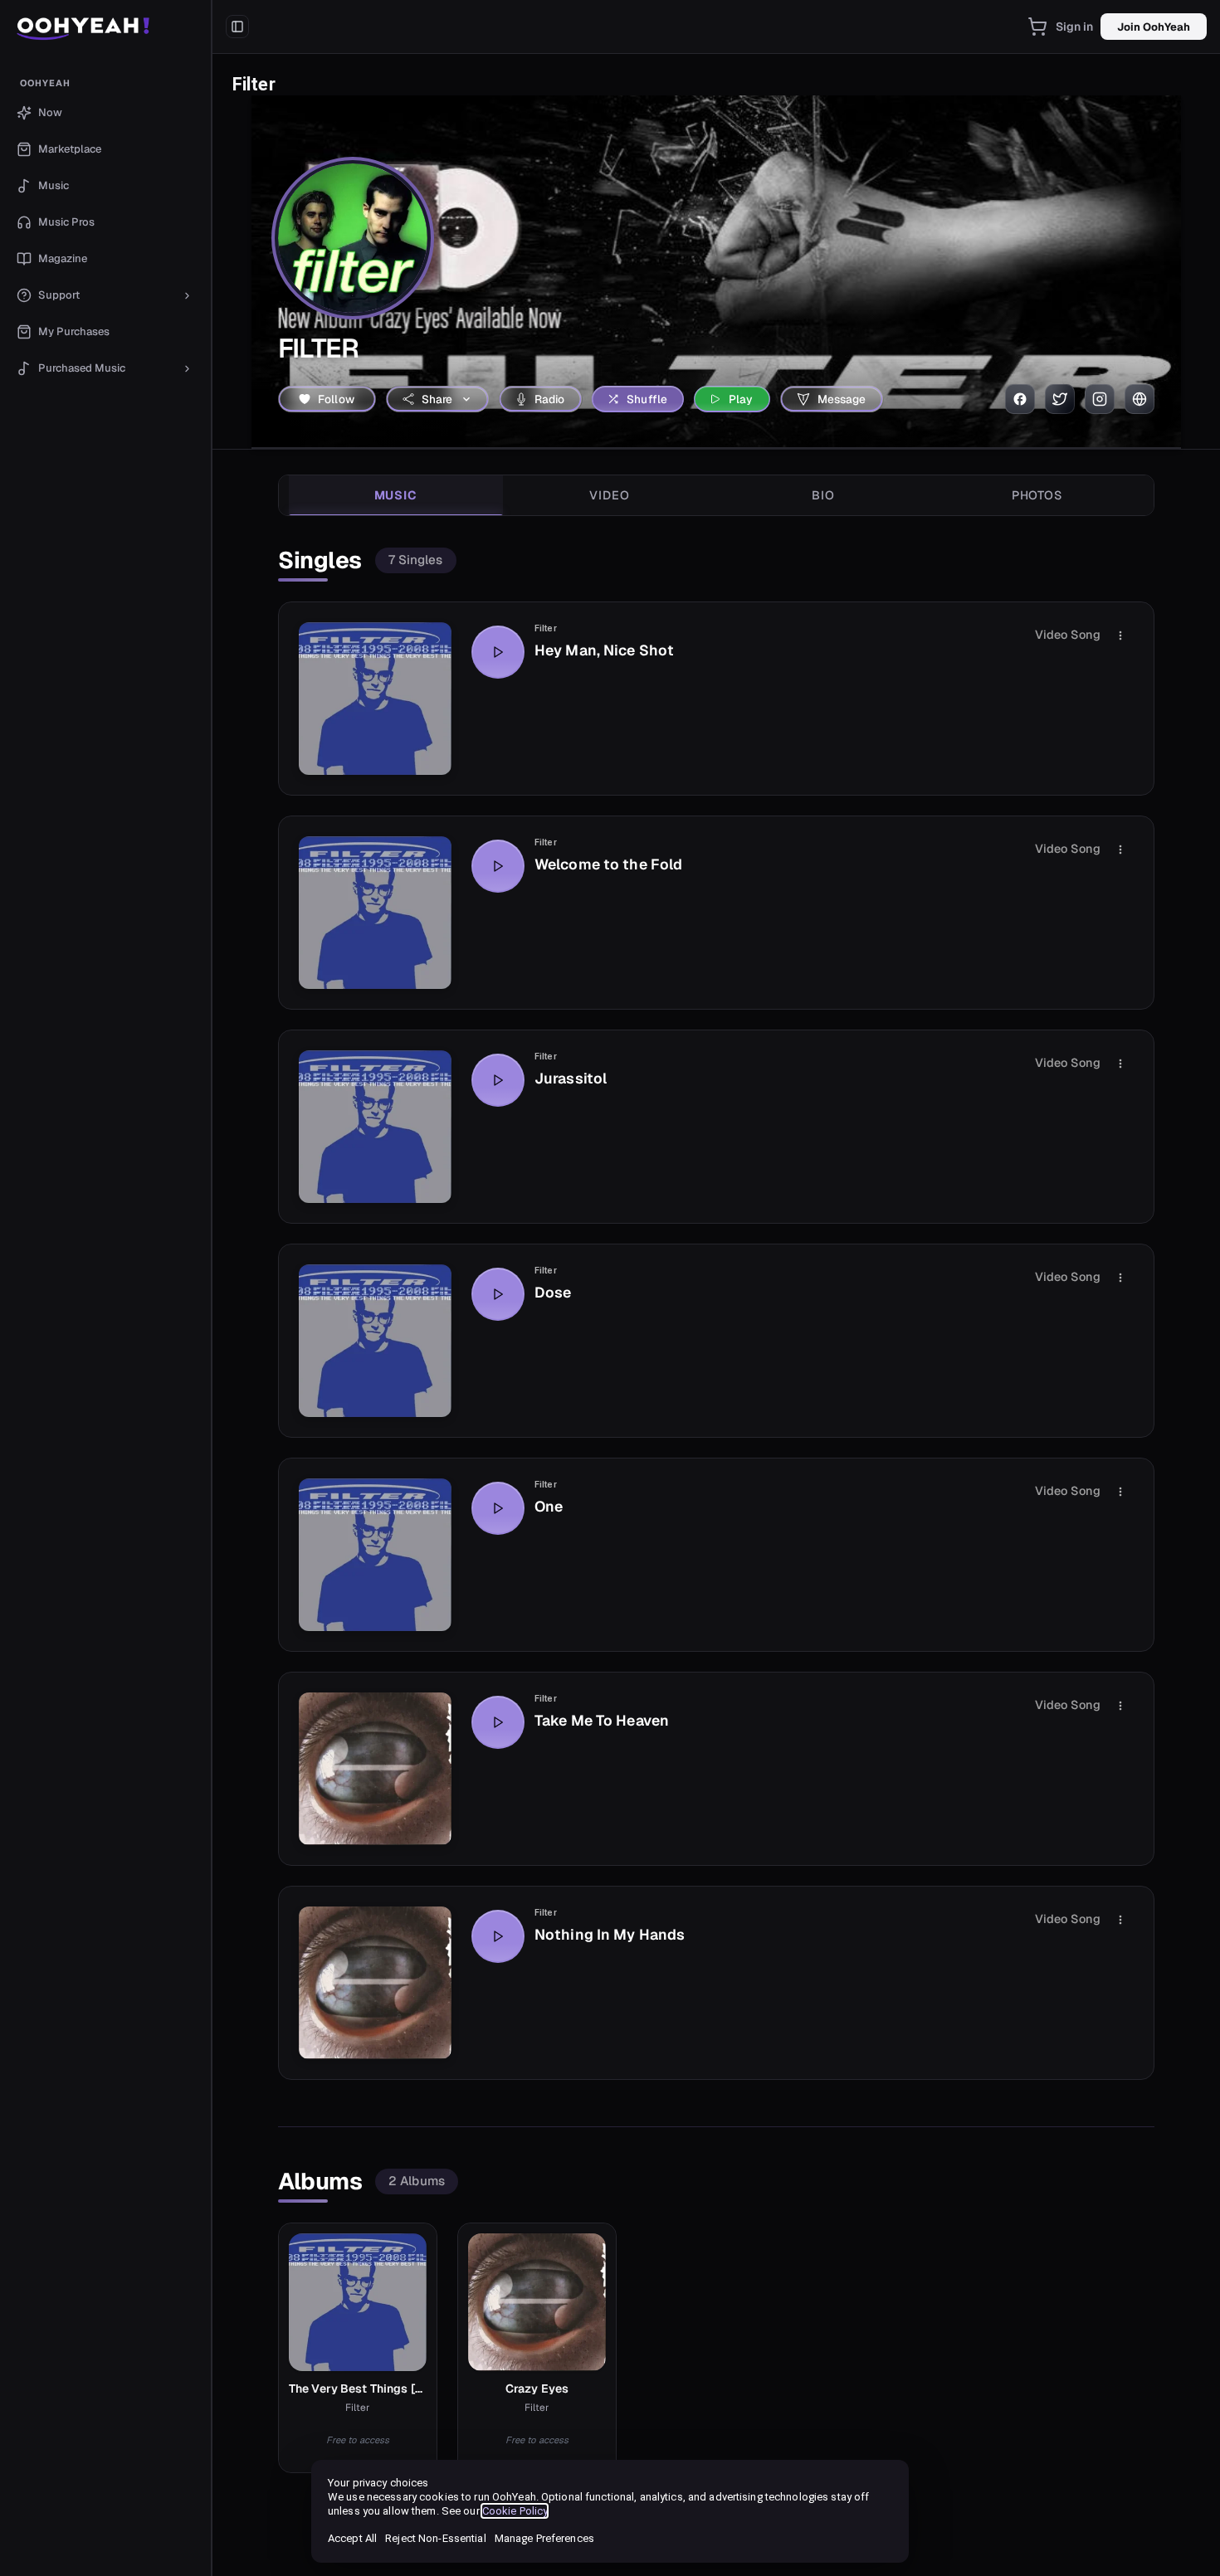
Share (437, 399)
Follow (336, 399)
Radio (550, 399)
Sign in (1075, 27)
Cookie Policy (515, 2511)
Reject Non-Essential (435, 2538)
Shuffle (647, 399)
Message (842, 399)
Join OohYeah (1154, 27)
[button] (106, 27)
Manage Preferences (544, 2538)
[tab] (396, 495)
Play (741, 399)
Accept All (352, 2538)
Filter (546, 628)
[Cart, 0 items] (1037, 27)
